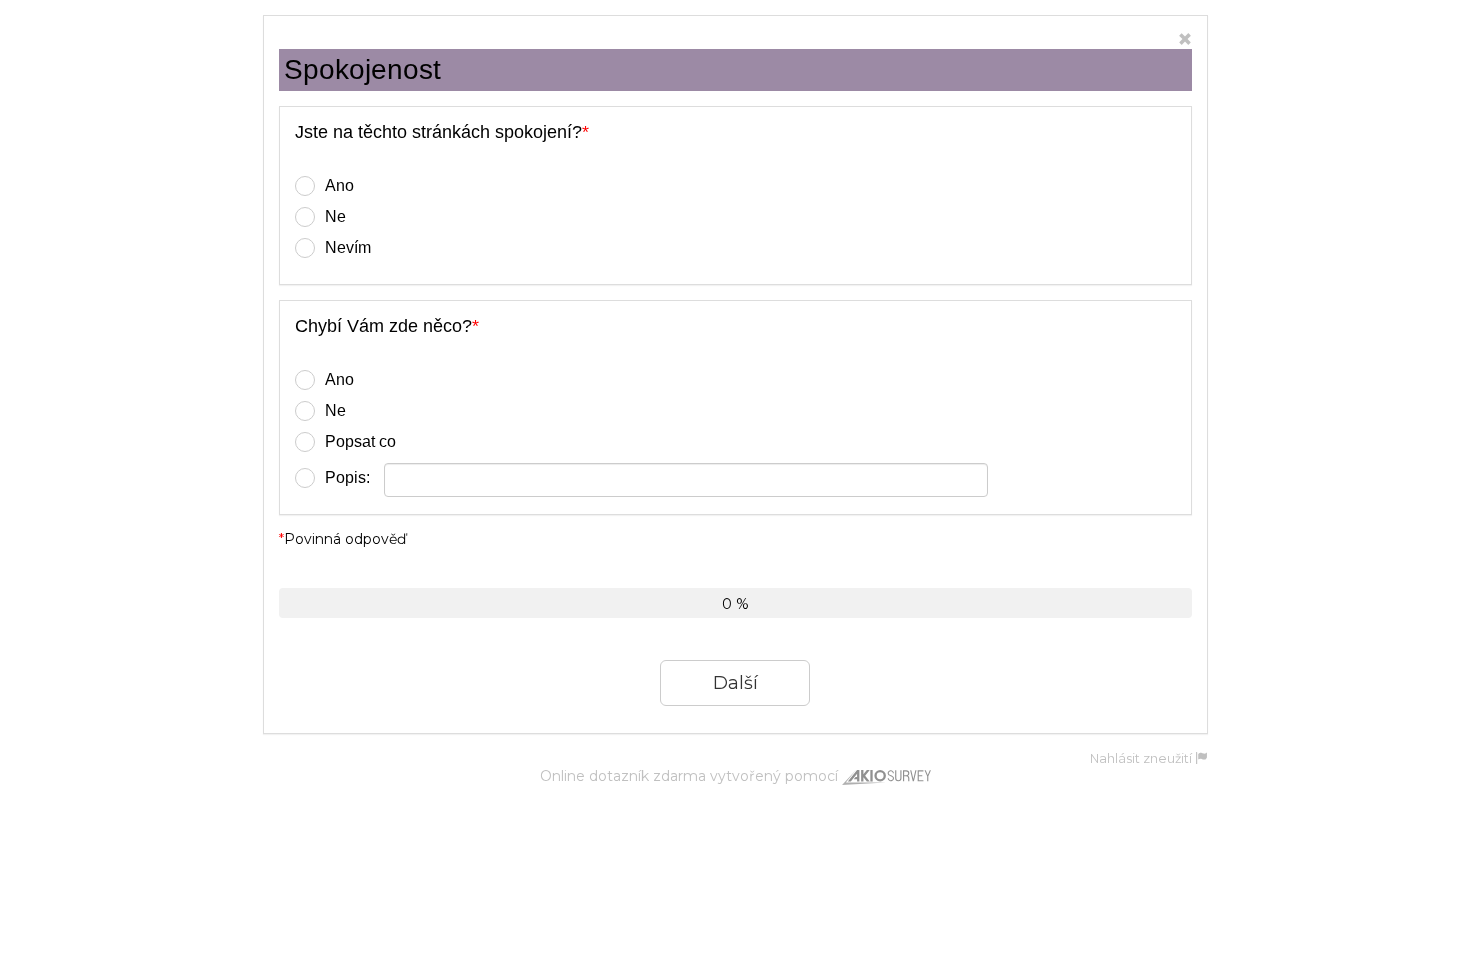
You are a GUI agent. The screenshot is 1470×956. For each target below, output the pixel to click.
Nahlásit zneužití (1142, 758)
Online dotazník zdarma (623, 776)
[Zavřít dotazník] (1185, 40)
